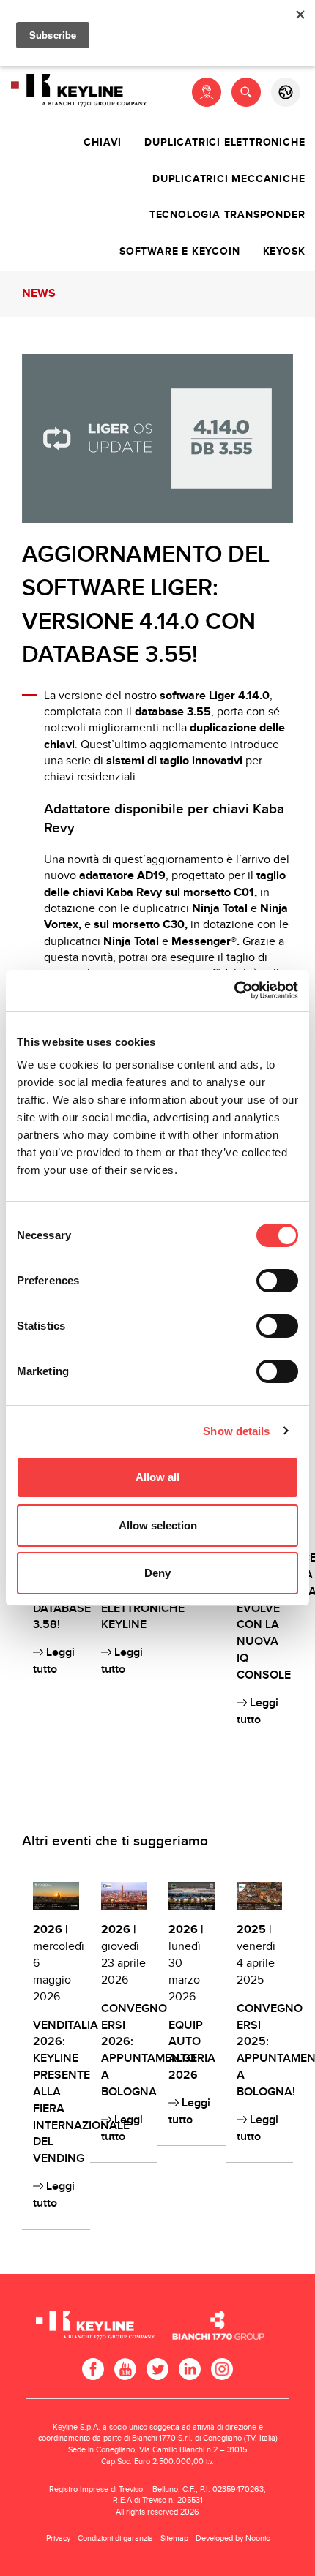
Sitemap (174, 2538)
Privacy (58, 2538)
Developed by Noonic (233, 2538)
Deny (157, 1573)
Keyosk (284, 252)
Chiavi (103, 143)
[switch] (277, 1281)
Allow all (157, 1477)
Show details (236, 1431)
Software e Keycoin (179, 252)
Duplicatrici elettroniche (225, 143)
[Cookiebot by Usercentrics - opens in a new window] (234, 990)
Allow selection (158, 1525)
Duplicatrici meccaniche (229, 179)
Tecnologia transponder (227, 215)
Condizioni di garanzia (115, 2538)
